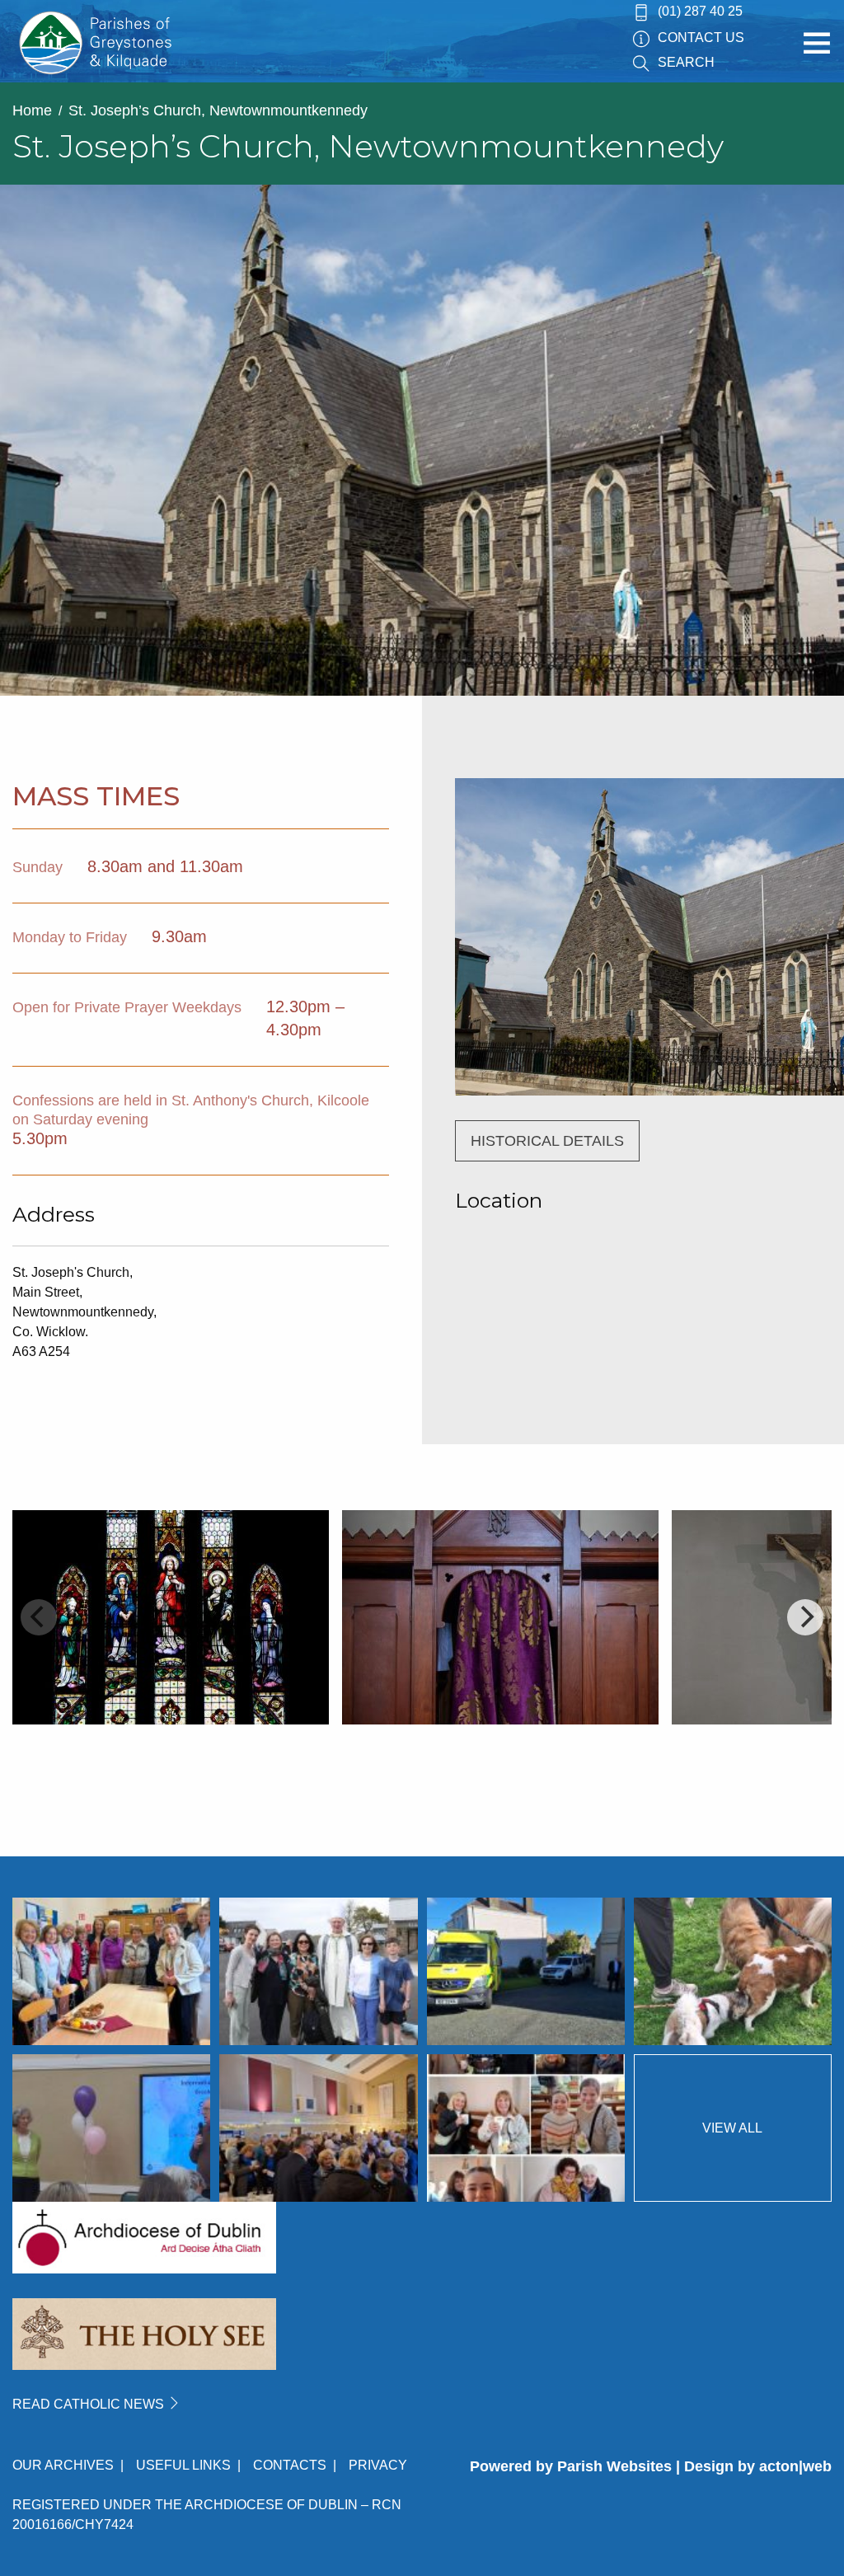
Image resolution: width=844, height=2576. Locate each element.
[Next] (805, 1617)
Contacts (290, 2465)
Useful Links (183, 2465)
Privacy (378, 2465)
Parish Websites (614, 2466)
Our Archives (63, 2465)
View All (732, 2128)
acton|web (795, 2466)
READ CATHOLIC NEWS (90, 2404)
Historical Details (547, 1141)
